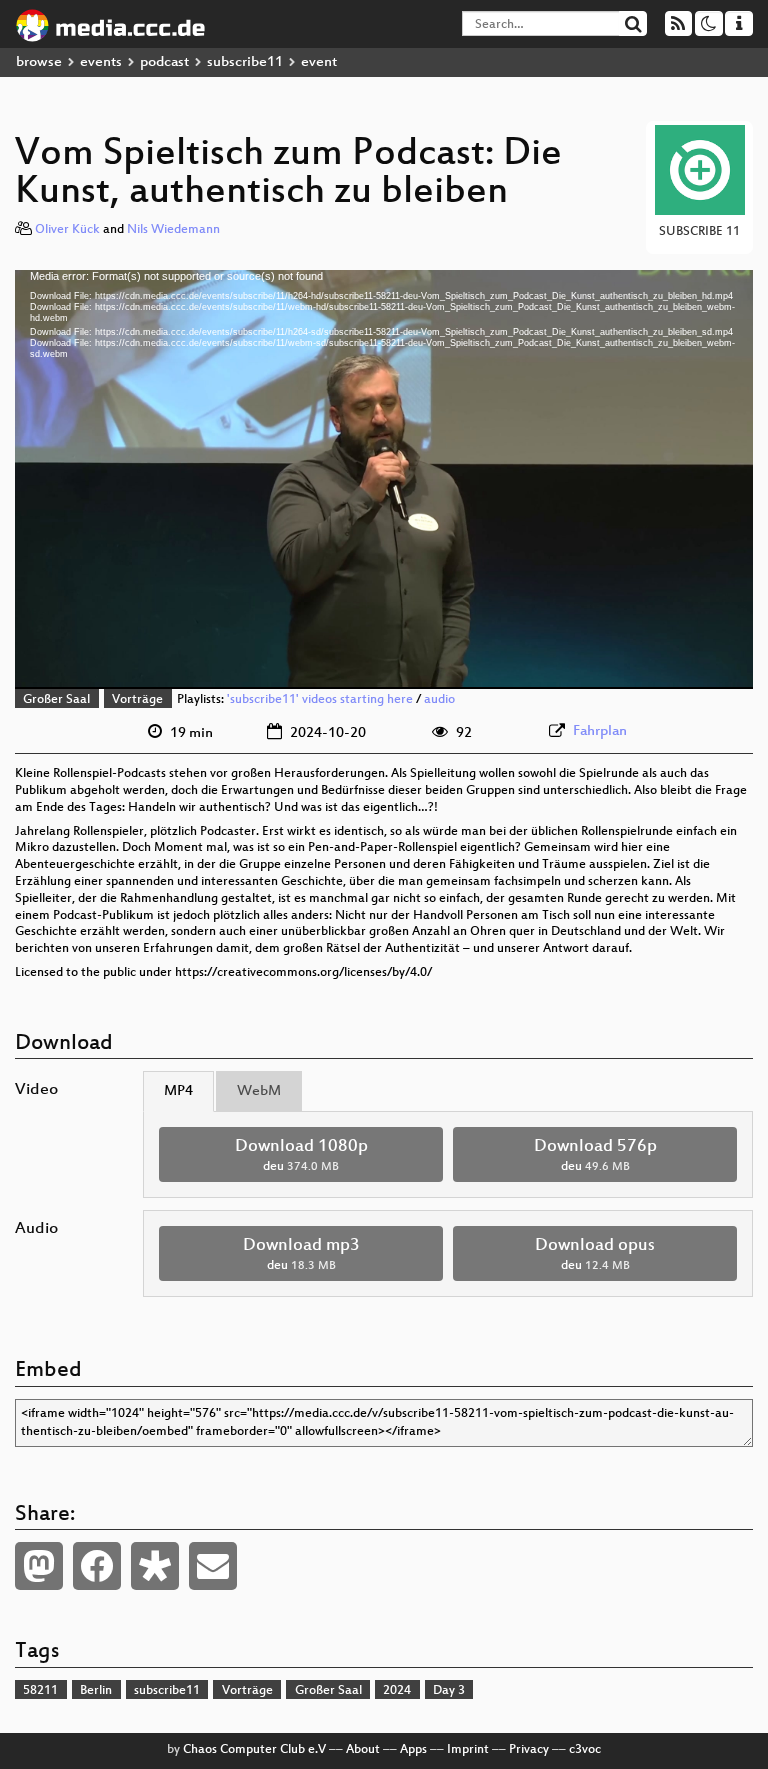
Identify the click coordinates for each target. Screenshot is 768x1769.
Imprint (468, 1750)
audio (439, 700)
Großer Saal (56, 700)
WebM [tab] (259, 1091)
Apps (413, 1750)
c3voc (585, 1750)
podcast (164, 62)
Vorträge (137, 700)
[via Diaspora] (155, 1566)
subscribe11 (245, 62)
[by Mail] (213, 1566)
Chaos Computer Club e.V (254, 1750)
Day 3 (449, 1691)
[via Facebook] (97, 1566)
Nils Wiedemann (173, 230)
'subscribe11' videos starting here (320, 700)
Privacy (529, 1750)
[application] (384, 479)
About (363, 1750)
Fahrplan (600, 731)
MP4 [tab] (178, 1091)
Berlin (96, 1691)
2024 (397, 1691)
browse (39, 62)
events (101, 62)
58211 (40, 1691)
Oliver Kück (67, 230)
